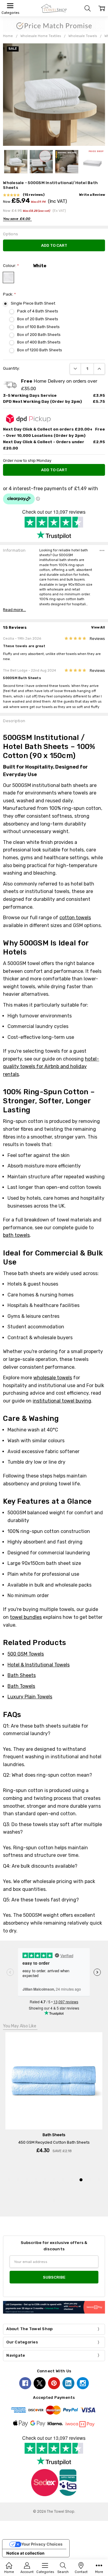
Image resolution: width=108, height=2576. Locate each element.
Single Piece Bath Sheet (33, 303)
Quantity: (11, 368)
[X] (40, 2383)
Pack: (9, 294)
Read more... (14, 610)
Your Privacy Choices (42, 2544)
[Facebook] (25, 2383)
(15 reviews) (34, 195)
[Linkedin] (68, 2383)
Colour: (11, 266)
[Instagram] (83, 2383)
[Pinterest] (54, 2383)
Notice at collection (25, 2553)
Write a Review (92, 195)
